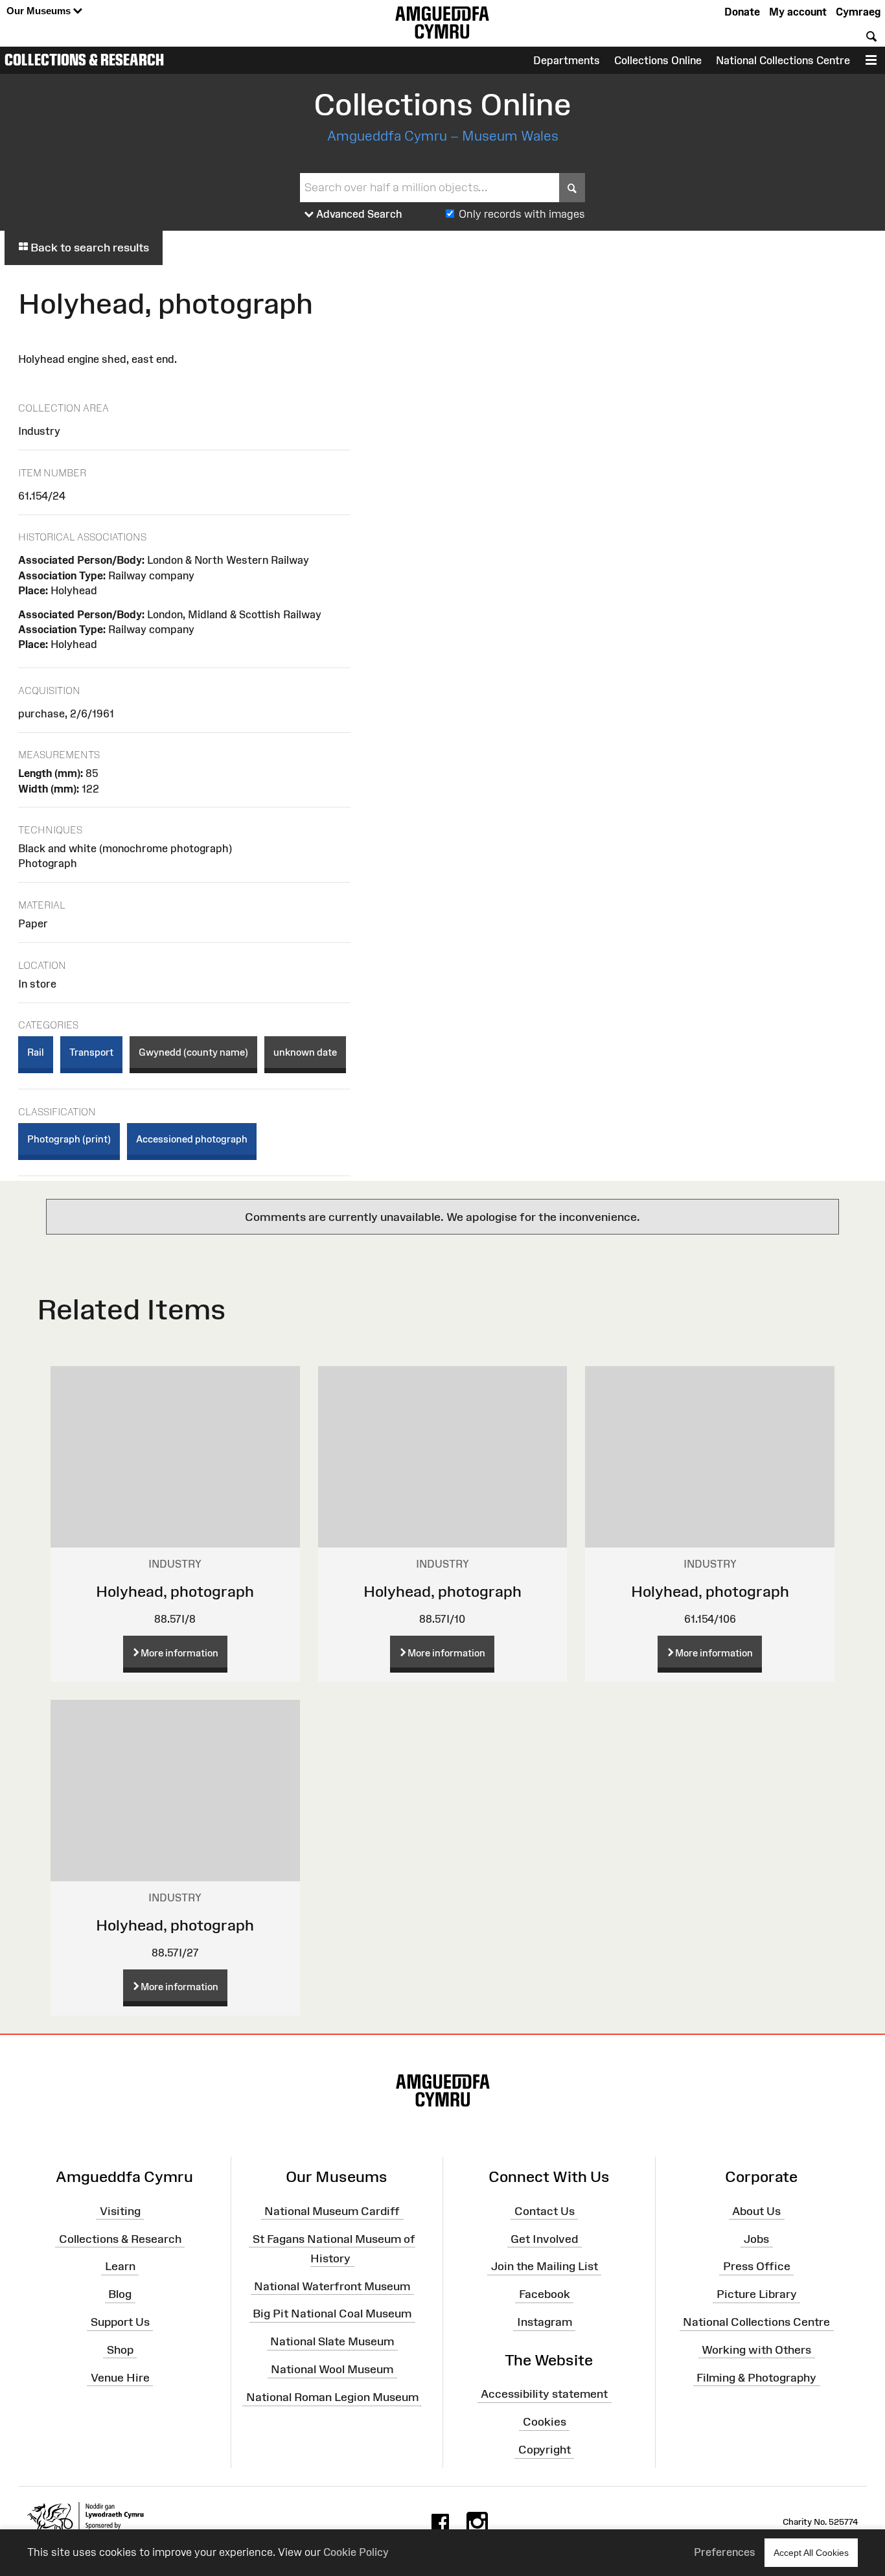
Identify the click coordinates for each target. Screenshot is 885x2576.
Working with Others (756, 2350)
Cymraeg (858, 12)
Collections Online (658, 60)
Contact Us (545, 2211)
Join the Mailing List (545, 2266)
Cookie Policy (356, 2552)
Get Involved (544, 2238)
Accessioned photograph (192, 1139)
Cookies (545, 2422)
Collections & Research (84, 60)
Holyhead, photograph (175, 1591)
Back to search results (88, 248)
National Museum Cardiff (332, 2211)
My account (798, 12)
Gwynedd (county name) (193, 1052)
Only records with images (522, 214)
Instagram (545, 2322)
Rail (36, 1052)
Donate (742, 12)
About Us (756, 2211)
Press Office (757, 2266)
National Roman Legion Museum (332, 2397)
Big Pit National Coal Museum (332, 2314)
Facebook (545, 2294)
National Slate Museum (332, 2341)
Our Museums (40, 11)
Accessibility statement (544, 2394)
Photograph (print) (69, 1139)
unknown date (305, 1052)
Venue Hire (120, 2377)
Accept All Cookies (811, 2553)
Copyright (545, 2450)
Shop (120, 2350)
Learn (120, 2266)
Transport (91, 1052)
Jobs (756, 2238)
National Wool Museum (332, 2369)
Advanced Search (358, 214)
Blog (120, 2294)
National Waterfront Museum (332, 2286)
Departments (567, 60)
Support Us (120, 2322)
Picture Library (757, 2294)
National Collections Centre (783, 60)
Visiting (120, 2211)
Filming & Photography (756, 2377)
